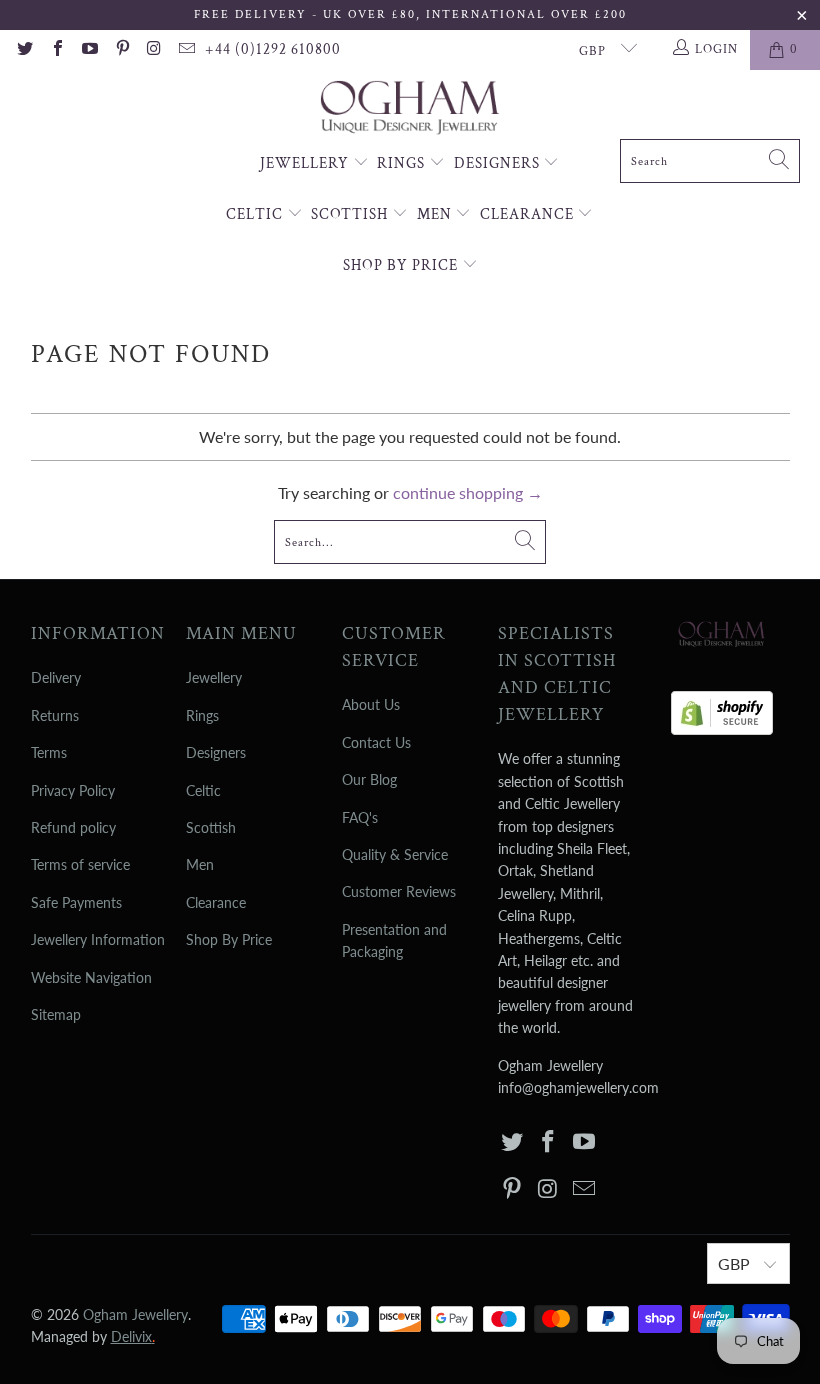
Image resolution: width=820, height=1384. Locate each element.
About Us (371, 704)
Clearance (529, 214)
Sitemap (56, 1014)
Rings (403, 163)
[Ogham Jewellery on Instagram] (154, 50)
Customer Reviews (399, 891)
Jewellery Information (98, 939)
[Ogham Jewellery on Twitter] (24, 50)
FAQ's (360, 817)
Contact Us (376, 742)
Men (436, 214)
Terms (49, 752)
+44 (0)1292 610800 (273, 49)
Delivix (133, 1336)
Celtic (256, 214)
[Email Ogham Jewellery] (186, 50)
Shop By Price (402, 265)
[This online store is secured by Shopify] (722, 707)
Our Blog (369, 779)
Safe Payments (76, 902)
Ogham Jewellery (135, 1314)
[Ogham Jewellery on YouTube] (89, 50)
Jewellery (306, 163)
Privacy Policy (73, 790)
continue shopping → (468, 492)
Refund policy (73, 827)
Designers (499, 163)
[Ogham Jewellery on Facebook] (56, 50)
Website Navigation (91, 977)
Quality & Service (395, 854)
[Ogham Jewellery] (410, 109)
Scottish (351, 214)
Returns (55, 715)
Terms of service (80, 864)
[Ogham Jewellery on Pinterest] (121, 50)
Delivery (56, 677)
